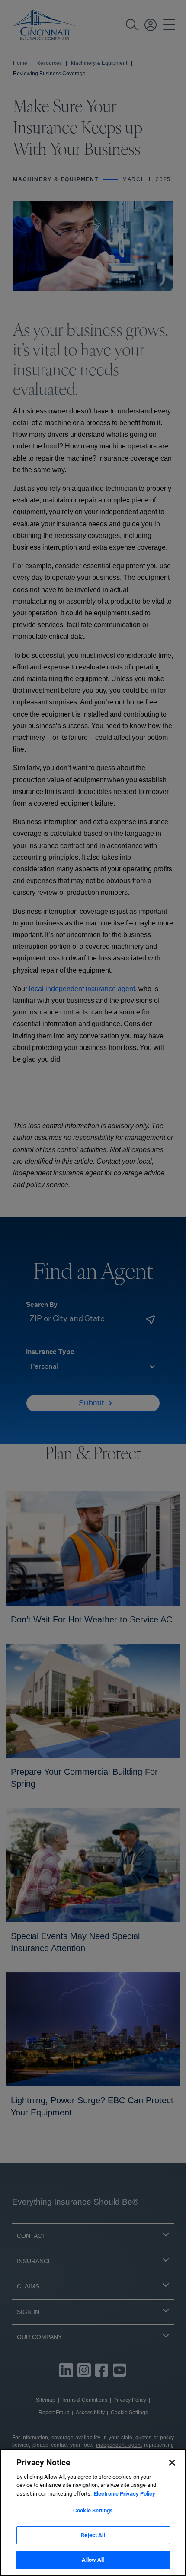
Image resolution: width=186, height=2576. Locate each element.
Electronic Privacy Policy (125, 2494)
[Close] (172, 2463)
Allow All (93, 2560)
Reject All (93, 2535)
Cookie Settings (93, 2510)
